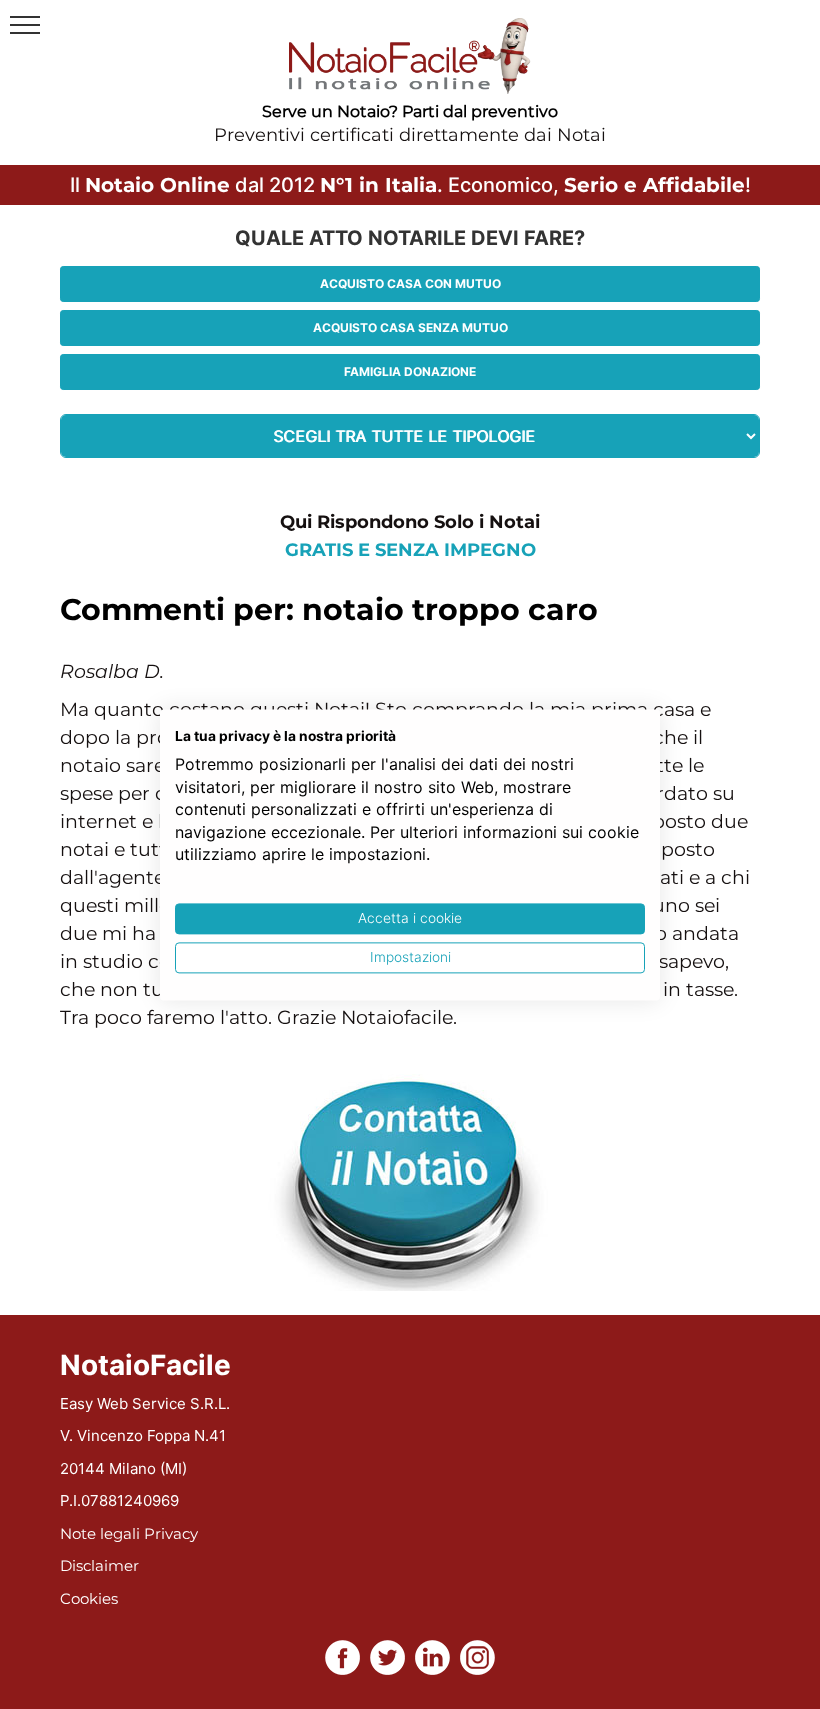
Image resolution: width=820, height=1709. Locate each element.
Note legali (100, 1533)
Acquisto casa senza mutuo (410, 327)
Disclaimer (99, 1565)
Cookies (89, 1598)
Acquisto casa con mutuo (410, 283)
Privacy (171, 1533)
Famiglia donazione (410, 371)
